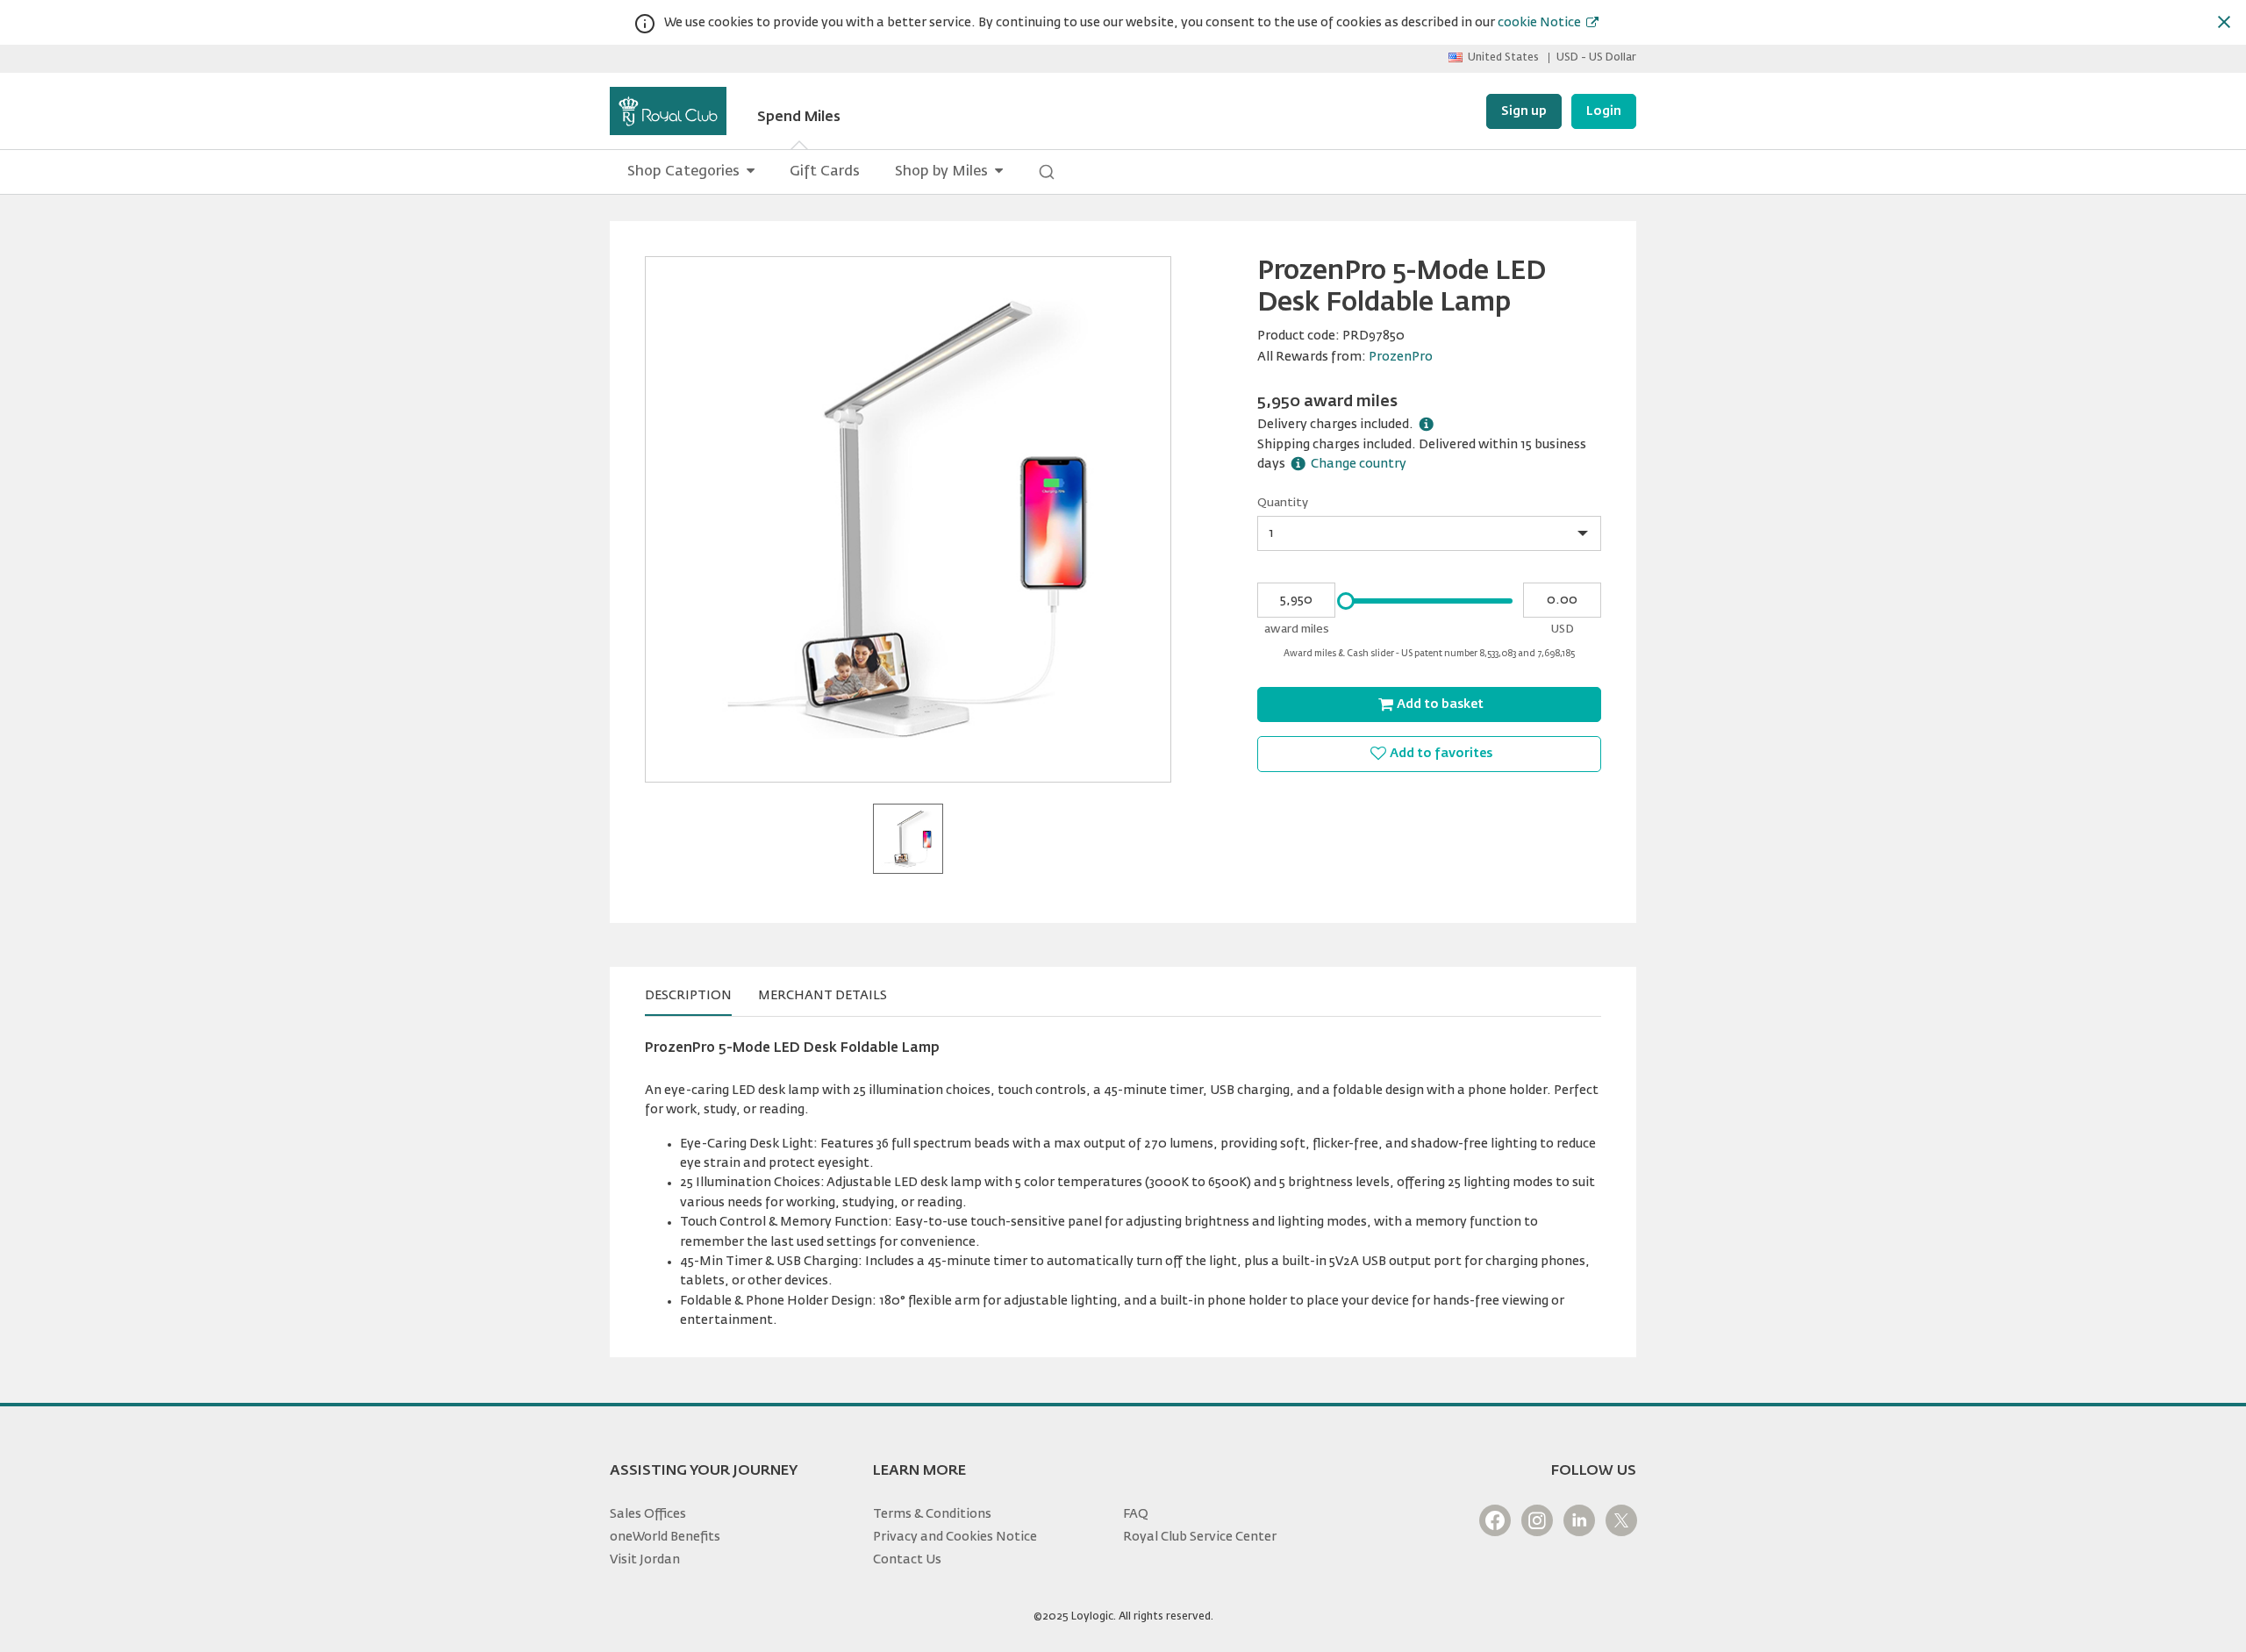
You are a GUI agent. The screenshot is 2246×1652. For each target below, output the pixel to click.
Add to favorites (1441, 754)
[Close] (2224, 22)
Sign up (1524, 111)
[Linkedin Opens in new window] (1579, 1520)
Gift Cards (825, 172)
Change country (1359, 464)
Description (688, 996)
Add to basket (1440, 704)
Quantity (1283, 503)
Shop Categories (683, 172)
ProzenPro (1401, 357)
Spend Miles (799, 118)
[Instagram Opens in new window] (1537, 1520)
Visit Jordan (645, 1560)
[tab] (688, 996)
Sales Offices (648, 1514)
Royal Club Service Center (1200, 1537)
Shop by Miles (941, 172)
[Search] (1047, 172)
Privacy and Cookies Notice (955, 1537)
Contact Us (907, 1560)
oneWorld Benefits (665, 1537)
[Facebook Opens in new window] (1495, 1520)
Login (1604, 111)
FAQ (1136, 1514)
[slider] (1346, 601)
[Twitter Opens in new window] (1621, 1520)
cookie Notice (1539, 23)
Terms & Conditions (932, 1514)
